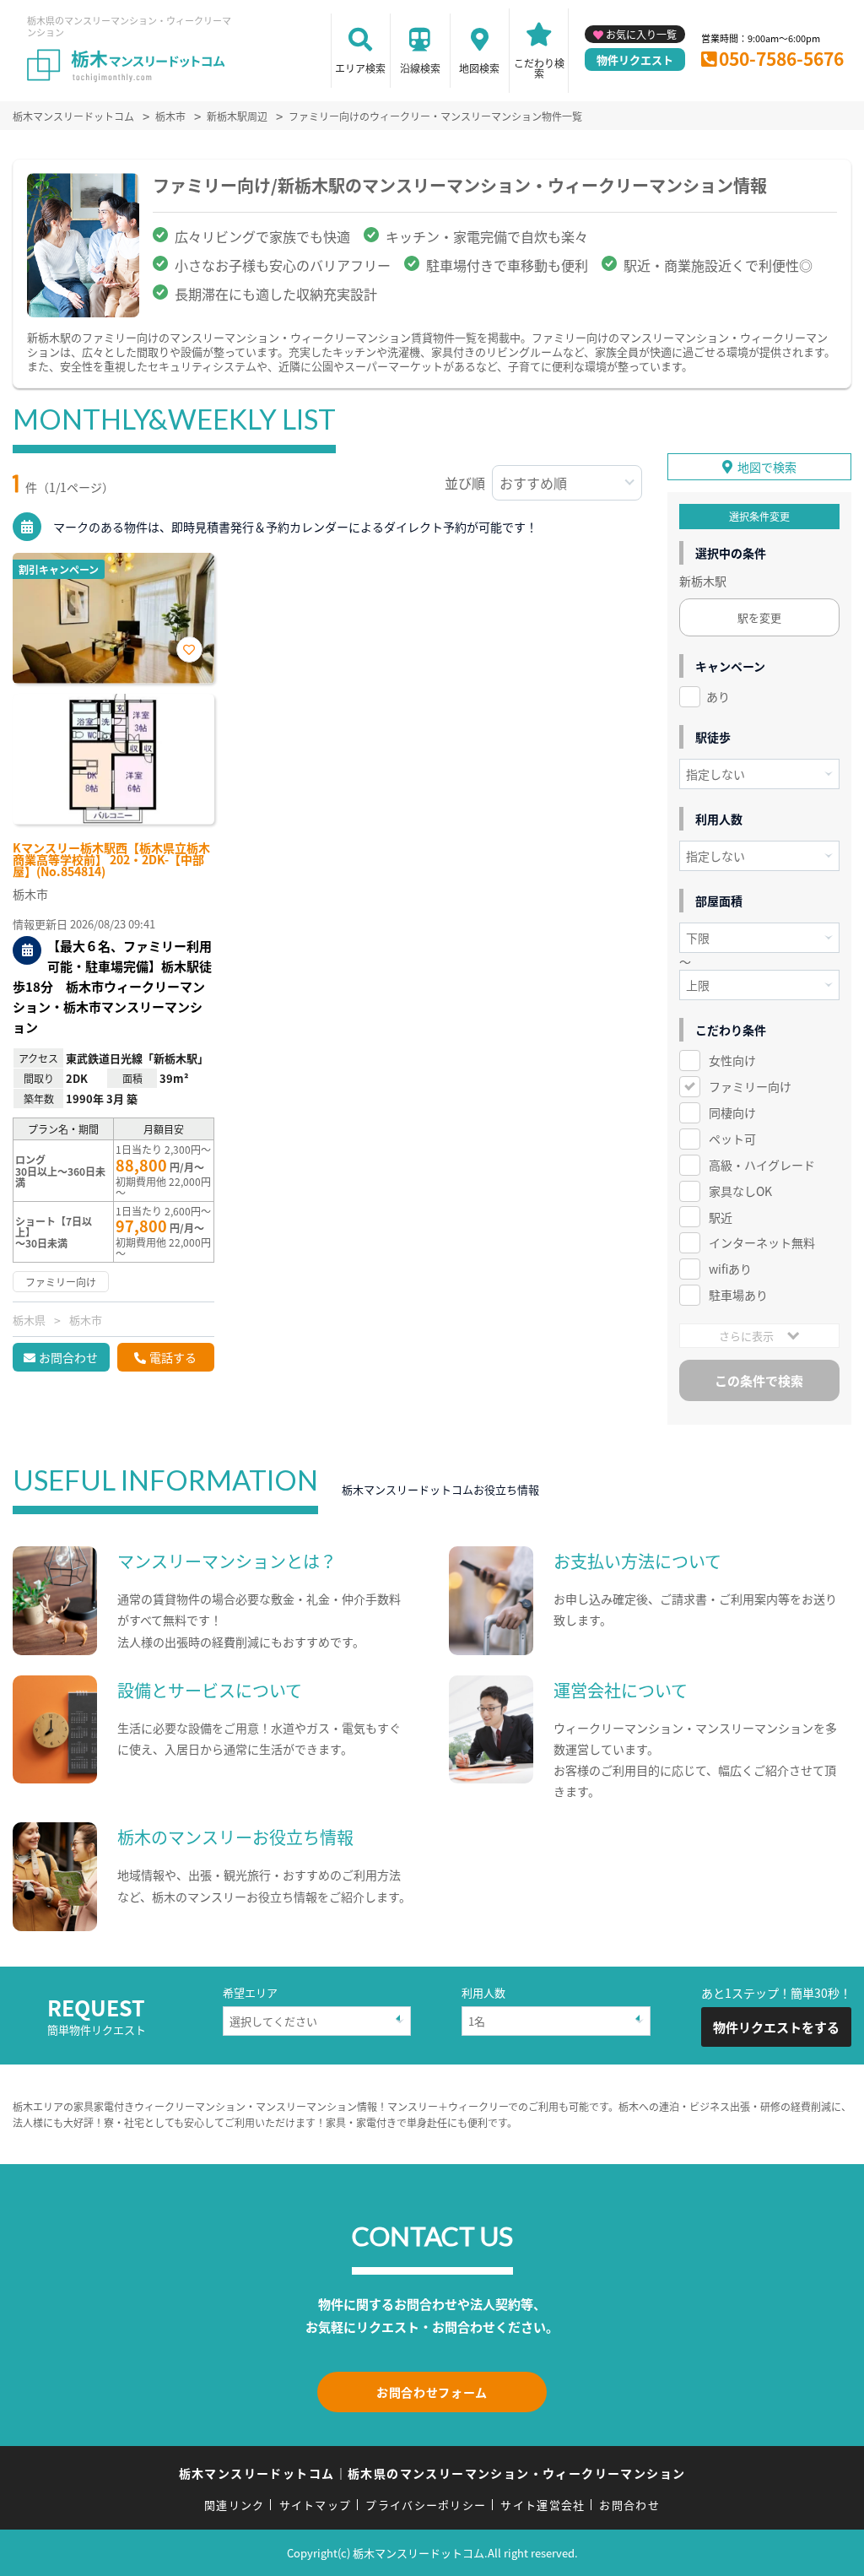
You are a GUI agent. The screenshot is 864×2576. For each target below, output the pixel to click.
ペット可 (732, 1139)
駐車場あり (738, 1295)
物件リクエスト (635, 60)
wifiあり (730, 1269)
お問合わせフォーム (432, 2392)
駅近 (721, 1217)
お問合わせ (68, 1357)
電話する (173, 1357)
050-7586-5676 (781, 58)
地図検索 (479, 68)
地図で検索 (767, 467)
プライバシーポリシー (426, 2505)
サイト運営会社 (543, 2505)
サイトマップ (316, 2505)
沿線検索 (420, 68)
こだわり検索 (539, 68)
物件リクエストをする (776, 2027)
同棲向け (732, 1112)
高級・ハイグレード (762, 1165)
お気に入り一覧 (641, 34)
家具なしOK (740, 1191)
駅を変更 (759, 617)
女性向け (732, 1060)
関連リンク (235, 2505)
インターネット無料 (762, 1242)
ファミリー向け (750, 1086)
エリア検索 (360, 68)
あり (718, 696)
